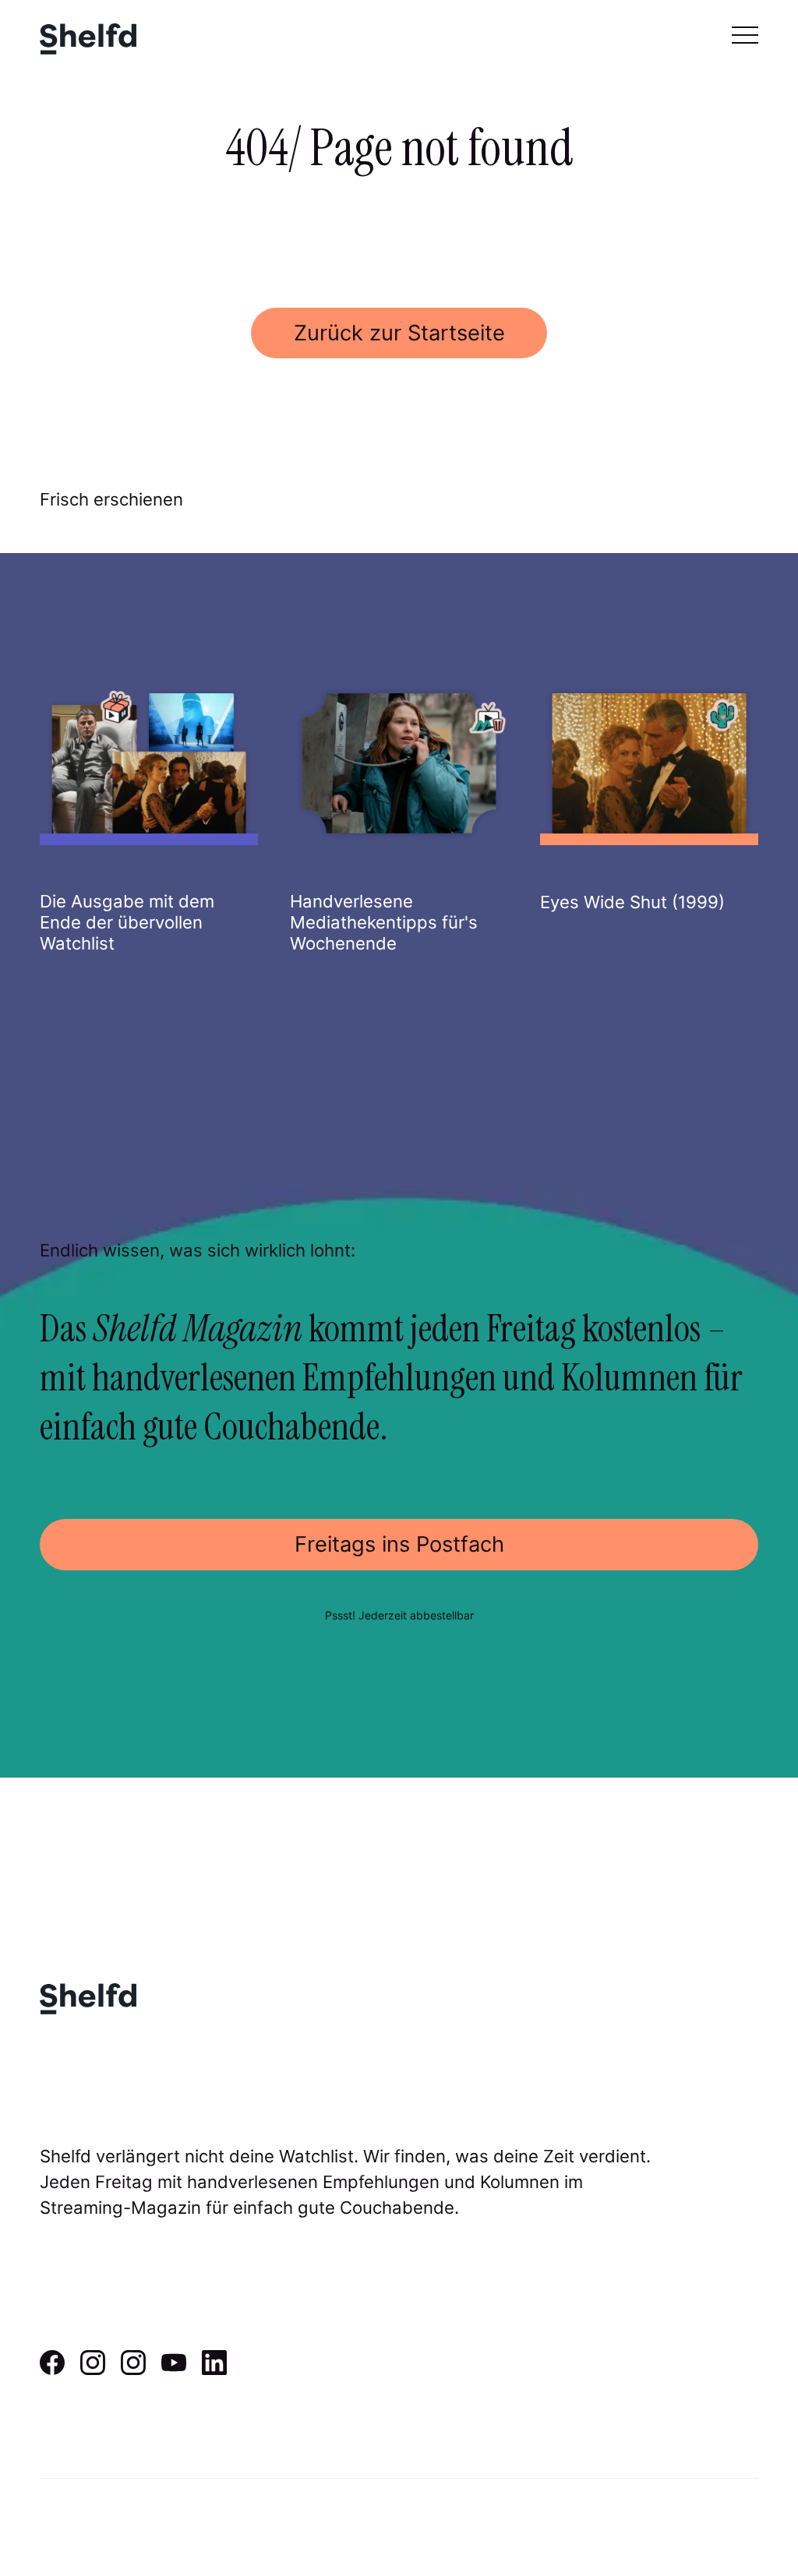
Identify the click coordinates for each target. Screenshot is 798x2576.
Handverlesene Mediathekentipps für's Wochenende (384, 922)
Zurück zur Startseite (399, 333)
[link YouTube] (174, 2370)
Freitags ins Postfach (399, 1544)
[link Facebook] (52, 2370)
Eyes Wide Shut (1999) (632, 902)
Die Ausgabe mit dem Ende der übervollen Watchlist (127, 922)
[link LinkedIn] (214, 2370)
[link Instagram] (93, 2370)
